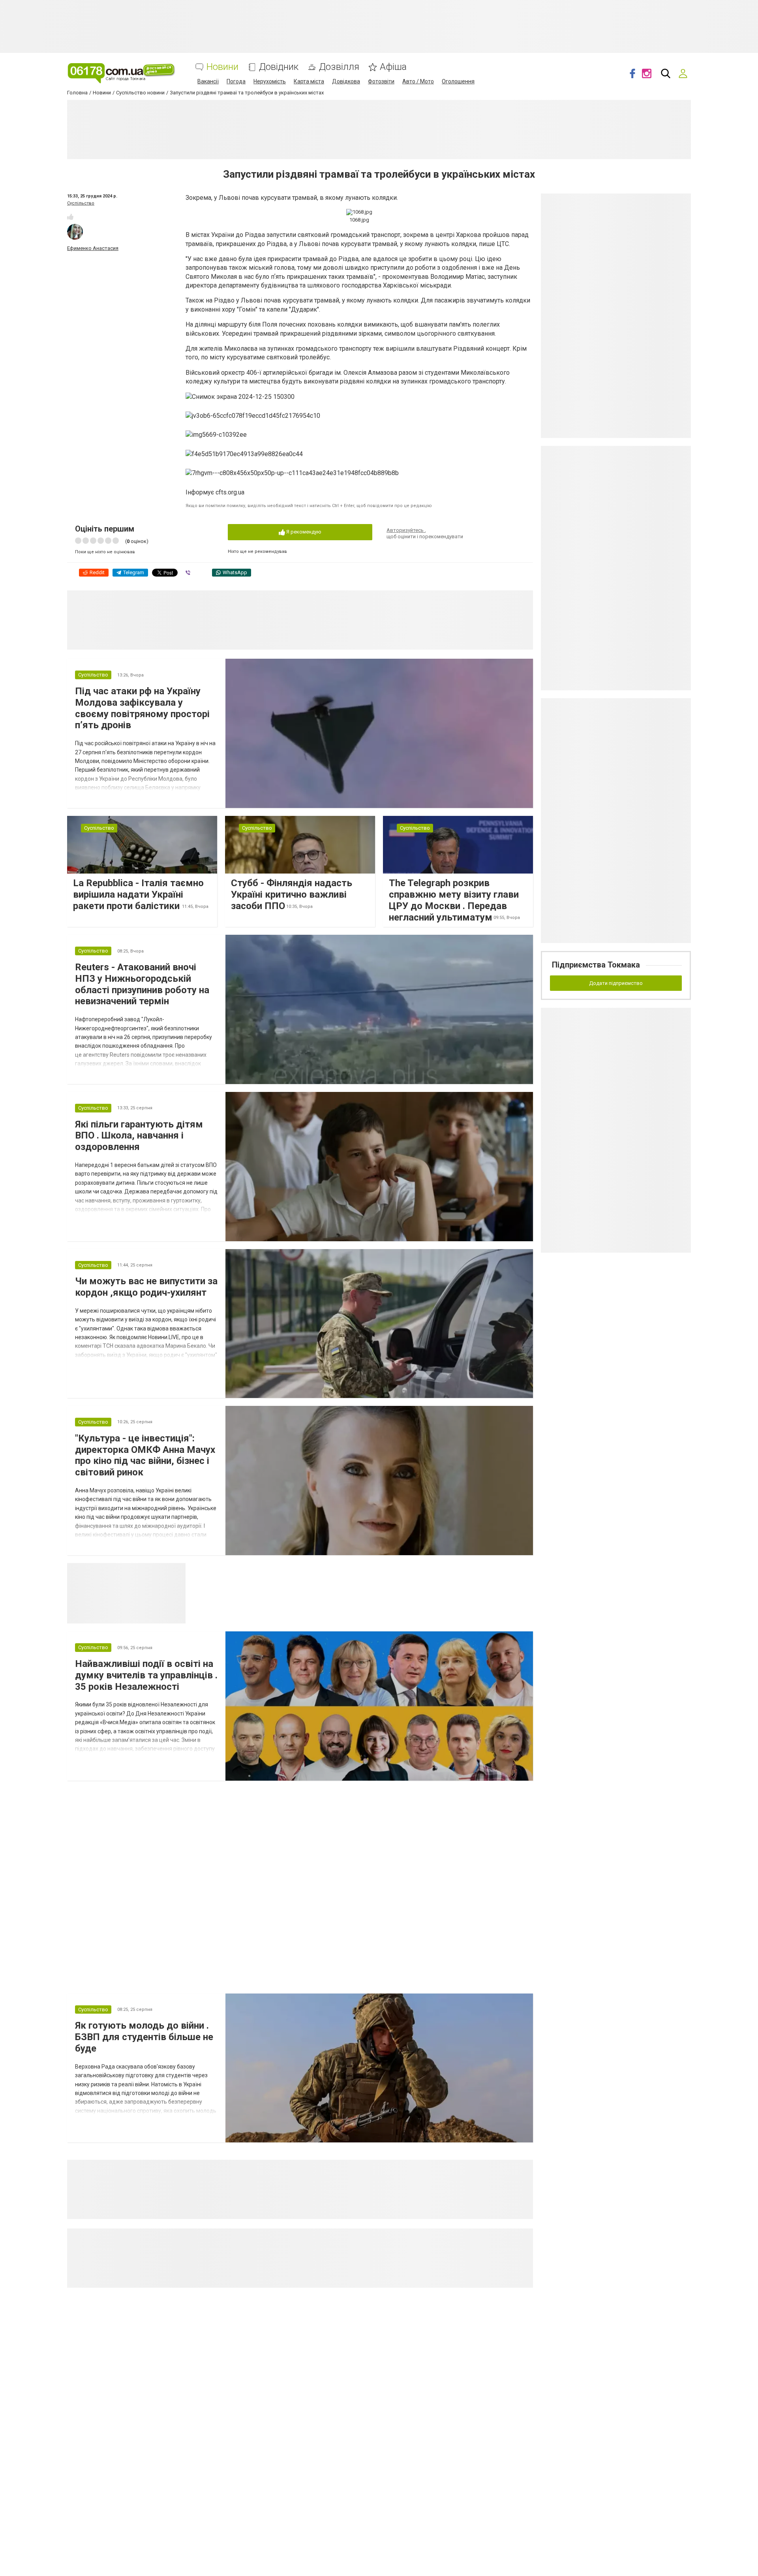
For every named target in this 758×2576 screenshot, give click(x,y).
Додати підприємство (616, 983)
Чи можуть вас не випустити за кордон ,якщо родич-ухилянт (146, 1287)
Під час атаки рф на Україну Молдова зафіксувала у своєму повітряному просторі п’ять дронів (142, 708)
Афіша (393, 67)
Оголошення (458, 81)
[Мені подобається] (70, 217)
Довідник (279, 67)
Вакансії (208, 81)
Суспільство (81, 203)
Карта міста (309, 81)
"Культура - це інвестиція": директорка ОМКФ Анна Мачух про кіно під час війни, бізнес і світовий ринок (145, 1455)
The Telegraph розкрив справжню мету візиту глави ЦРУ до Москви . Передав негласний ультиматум (454, 900)
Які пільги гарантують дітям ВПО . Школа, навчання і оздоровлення (139, 1136)
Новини (222, 67)
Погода (236, 81)
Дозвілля (339, 67)
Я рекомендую (303, 532)
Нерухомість (270, 81)
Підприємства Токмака (596, 965)
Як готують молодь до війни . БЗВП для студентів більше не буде (144, 2037)
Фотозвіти (381, 81)
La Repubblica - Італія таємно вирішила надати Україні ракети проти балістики (138, 894)
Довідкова (346, 81)
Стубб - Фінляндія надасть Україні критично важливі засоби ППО (292, 894)
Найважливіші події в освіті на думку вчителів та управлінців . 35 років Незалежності (146, 1675)
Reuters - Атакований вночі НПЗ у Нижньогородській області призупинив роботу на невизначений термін (142, 984)
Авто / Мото (418, 81)
